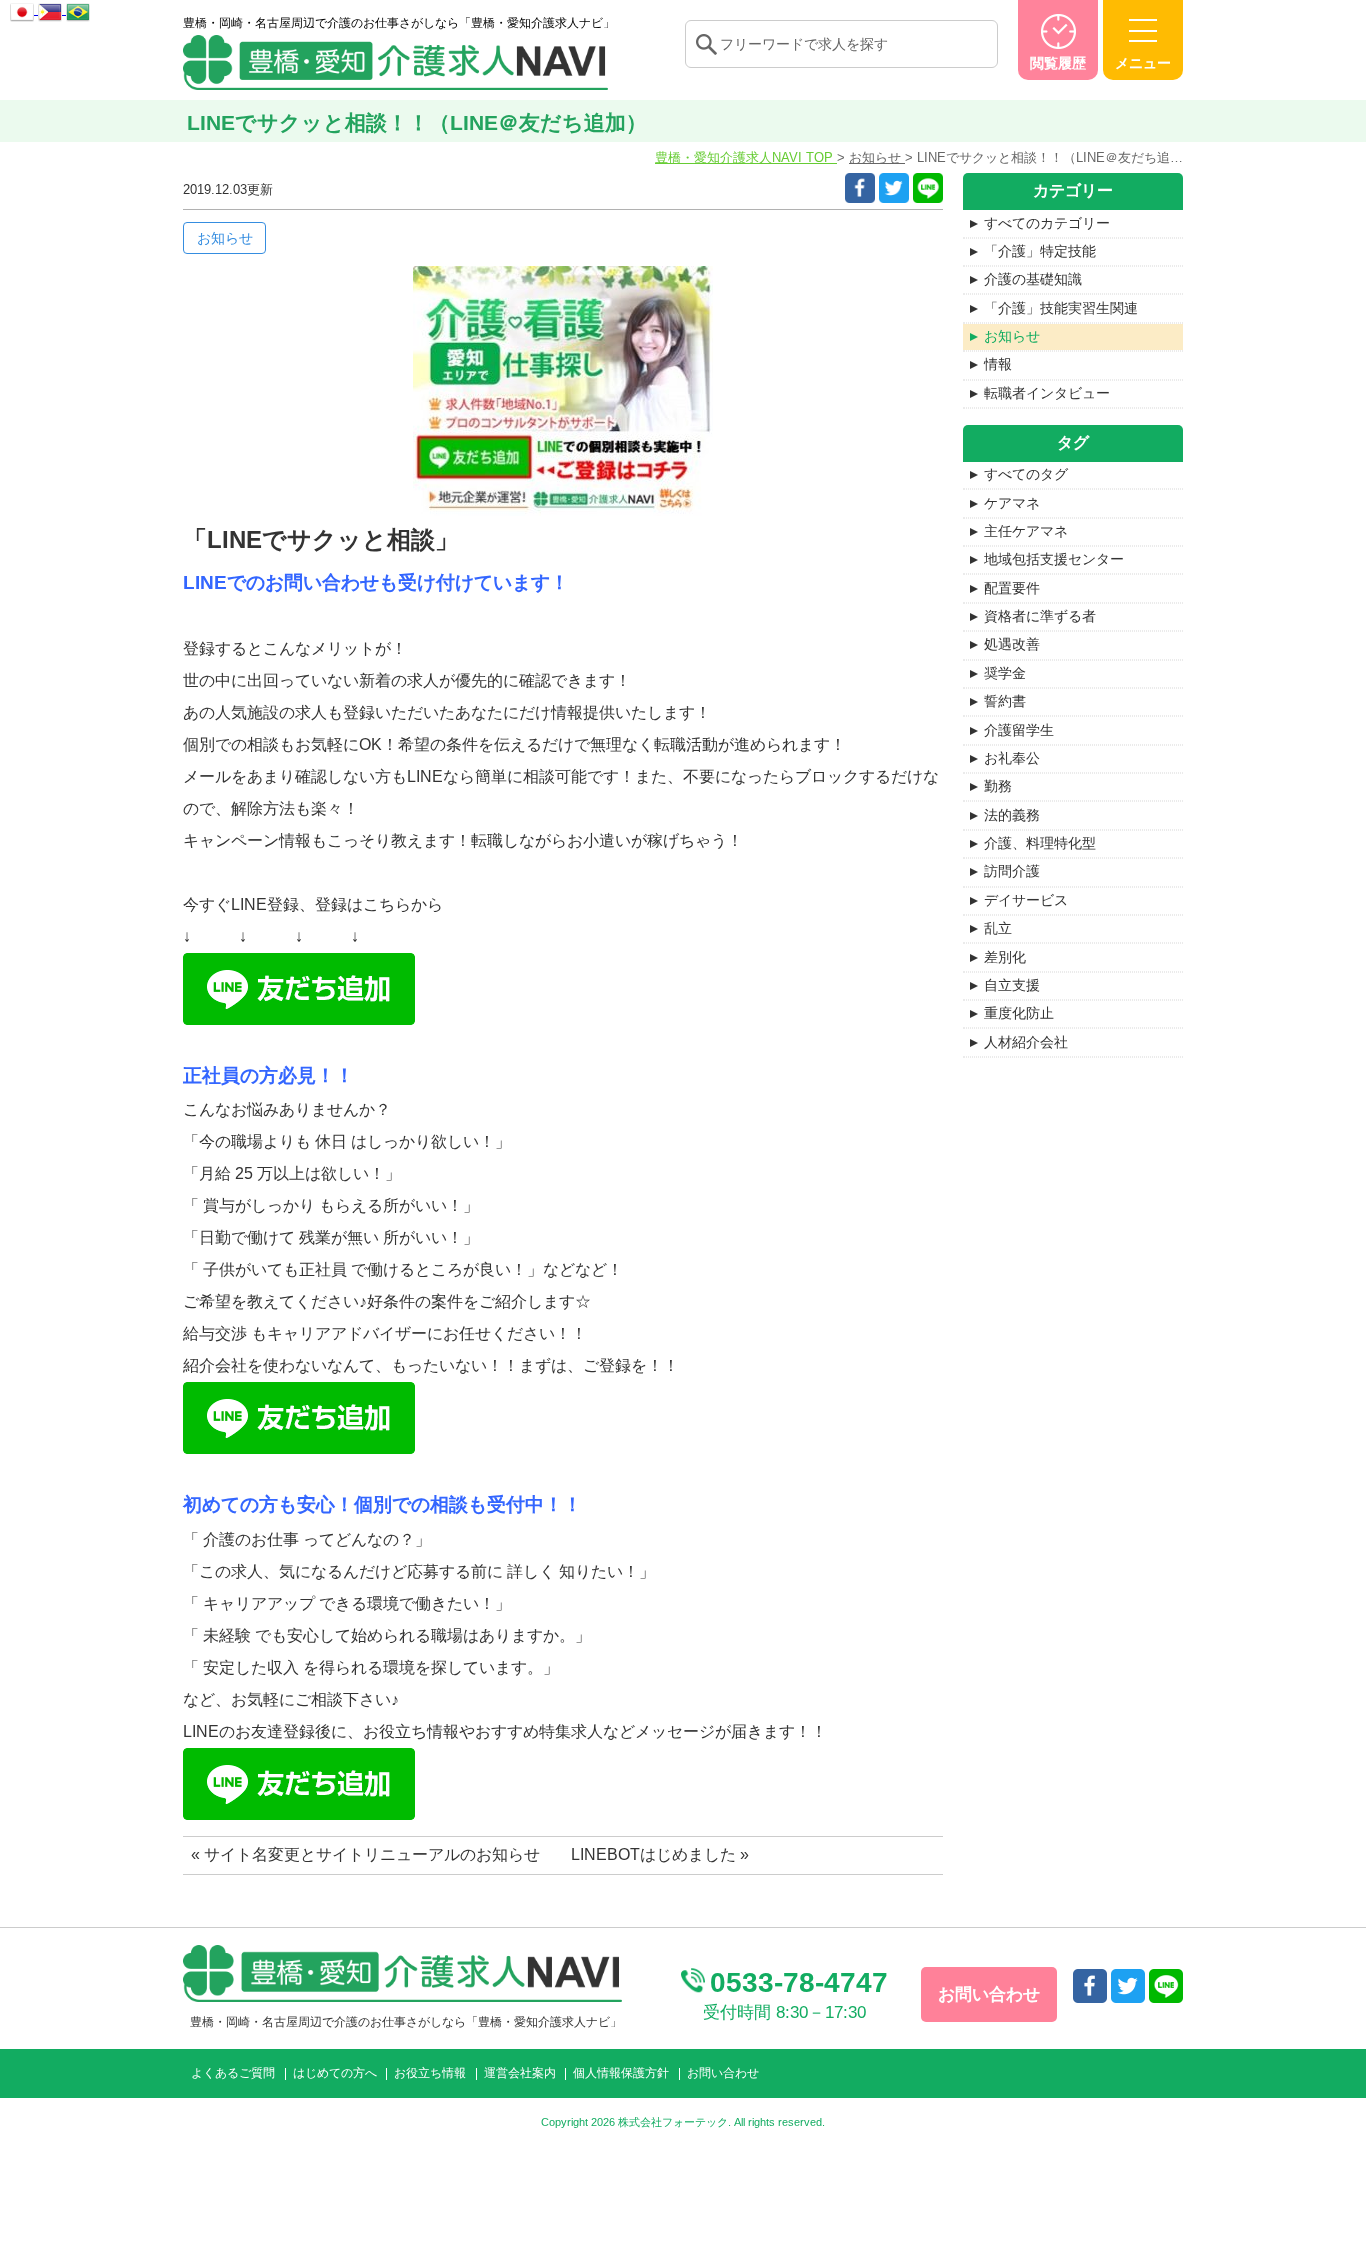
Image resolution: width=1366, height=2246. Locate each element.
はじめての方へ (335, 2073)
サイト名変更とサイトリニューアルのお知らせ (372, 1854)
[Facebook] (860, 188)
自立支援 (1012, 985)
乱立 (998, 928)
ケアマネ (1012, 503)
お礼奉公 (1012, 758)
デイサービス (1026, 900)
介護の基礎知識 (1033, 279)
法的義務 (1012, 815)
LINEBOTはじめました (653, 1854)
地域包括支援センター (1054, 559)
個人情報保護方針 (621, 2073)
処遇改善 (1012, 644)
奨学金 (1005, 673)
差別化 (1005, 957)
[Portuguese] (78, 8)
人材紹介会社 (1026, 1042)
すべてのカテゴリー (1047, 223)
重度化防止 (1019, 1013)
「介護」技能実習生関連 (1061, 308)
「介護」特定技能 (1040, 251)
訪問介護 (1012, 871)
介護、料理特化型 (1040, 843)
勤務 (998, 786)
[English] (52, 8)
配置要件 (1012, 588)
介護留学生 (1019, 730)
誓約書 (1005, 701)
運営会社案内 (520, 2073)
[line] (928, 188)
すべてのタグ (1026, 474)
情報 (998, 364)
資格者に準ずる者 (1040, 616)
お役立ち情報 (430, 2073)
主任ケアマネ (1026, 531)
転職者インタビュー (1047, 393)
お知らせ (1012, 336)
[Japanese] (24, 8)
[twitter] (894, 188)
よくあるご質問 (233, 2073)
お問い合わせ (723, 2073)
